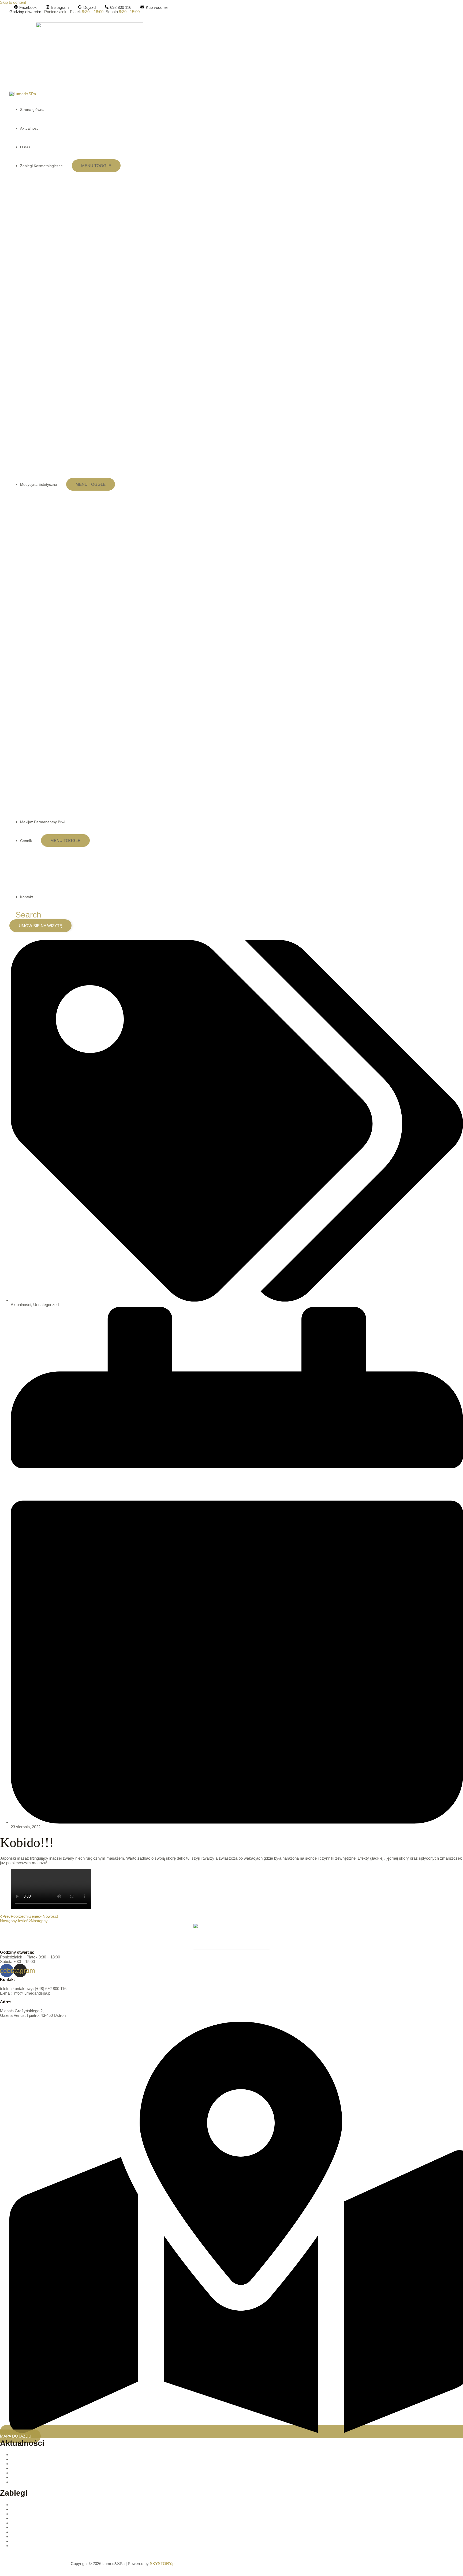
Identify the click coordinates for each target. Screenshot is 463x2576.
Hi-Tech (17, 2518)
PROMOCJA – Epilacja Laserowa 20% (45, 2464)
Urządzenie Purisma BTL (33, 2468)
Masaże (18, 2541)
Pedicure (18, 2532)
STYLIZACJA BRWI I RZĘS (35, 2536)
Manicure (19, 2527)
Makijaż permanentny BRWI (35, 2523)
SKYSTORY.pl (163, 2564)
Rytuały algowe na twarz (32, 2546)
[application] (65, 166)
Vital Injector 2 (23, 2459)
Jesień (16, 2477)
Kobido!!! (18, 2482)
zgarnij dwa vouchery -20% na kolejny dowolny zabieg (58, 2473)
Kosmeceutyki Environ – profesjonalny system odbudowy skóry (66, 2455)
